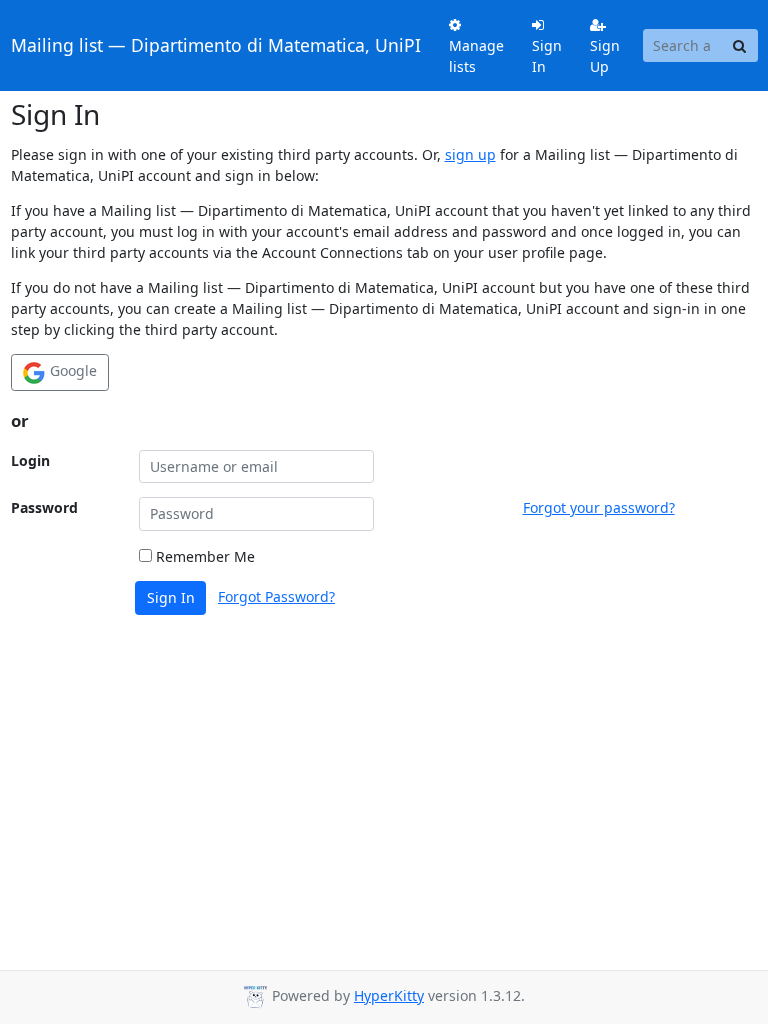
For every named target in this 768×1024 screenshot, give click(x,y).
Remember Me (203, 556)
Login (30, 460)
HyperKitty (389, 995)
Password (44, 507)
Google (71, 370)
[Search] (740, 46)
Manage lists (476, 56)
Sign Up (605, 56)
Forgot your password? (599, 507)
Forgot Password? (276, 596)
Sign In (547, 56)
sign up (470, 154)
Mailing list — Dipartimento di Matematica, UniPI (216, 45)
